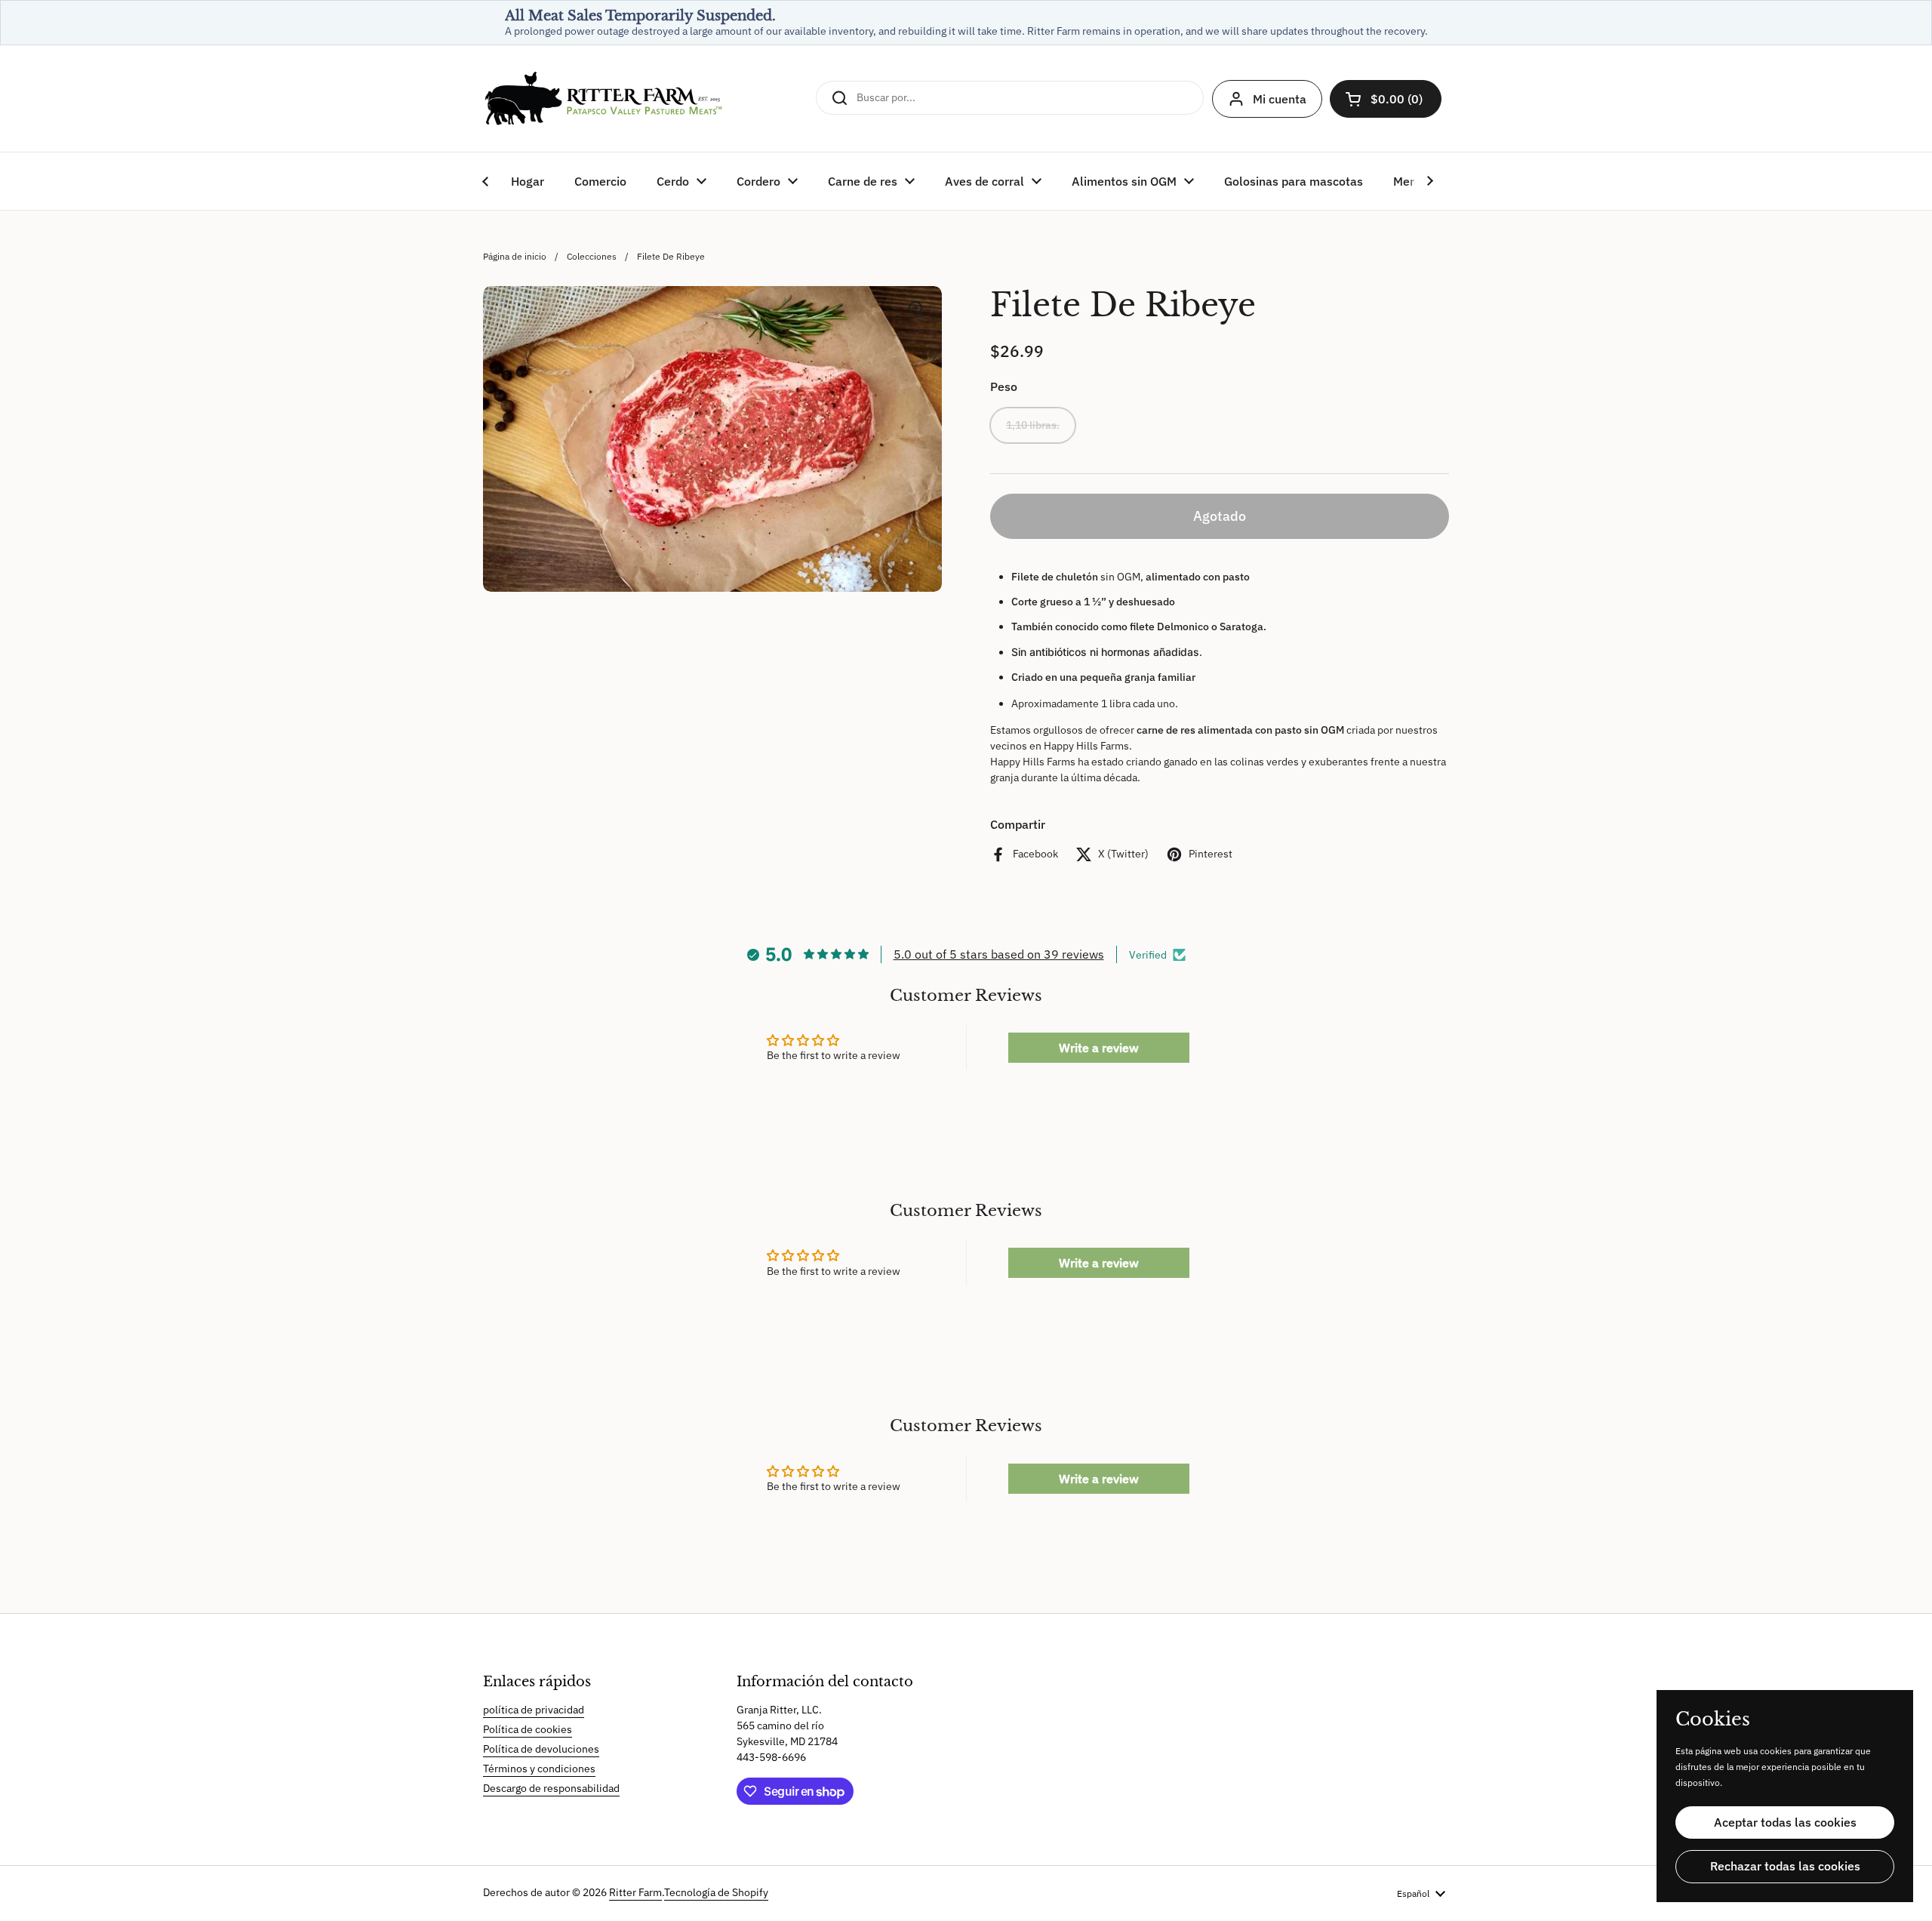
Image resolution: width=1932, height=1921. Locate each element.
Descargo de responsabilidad (551, 1788)
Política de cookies (528, 1729)
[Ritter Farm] (604, 99)
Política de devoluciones (541, 1749)
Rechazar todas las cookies (1785, 1866)
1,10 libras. (1033, 425)
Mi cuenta (1280, 99)
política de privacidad (534, 1710)
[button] (1386, 99)
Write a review (1099, 1048)
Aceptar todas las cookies (1785, 1822)
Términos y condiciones (539, 1769)
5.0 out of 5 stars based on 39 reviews (999, 954)
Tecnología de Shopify (716, 1892)
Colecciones (592, 256)
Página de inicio (515, 256)
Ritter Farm (635, 1892)
